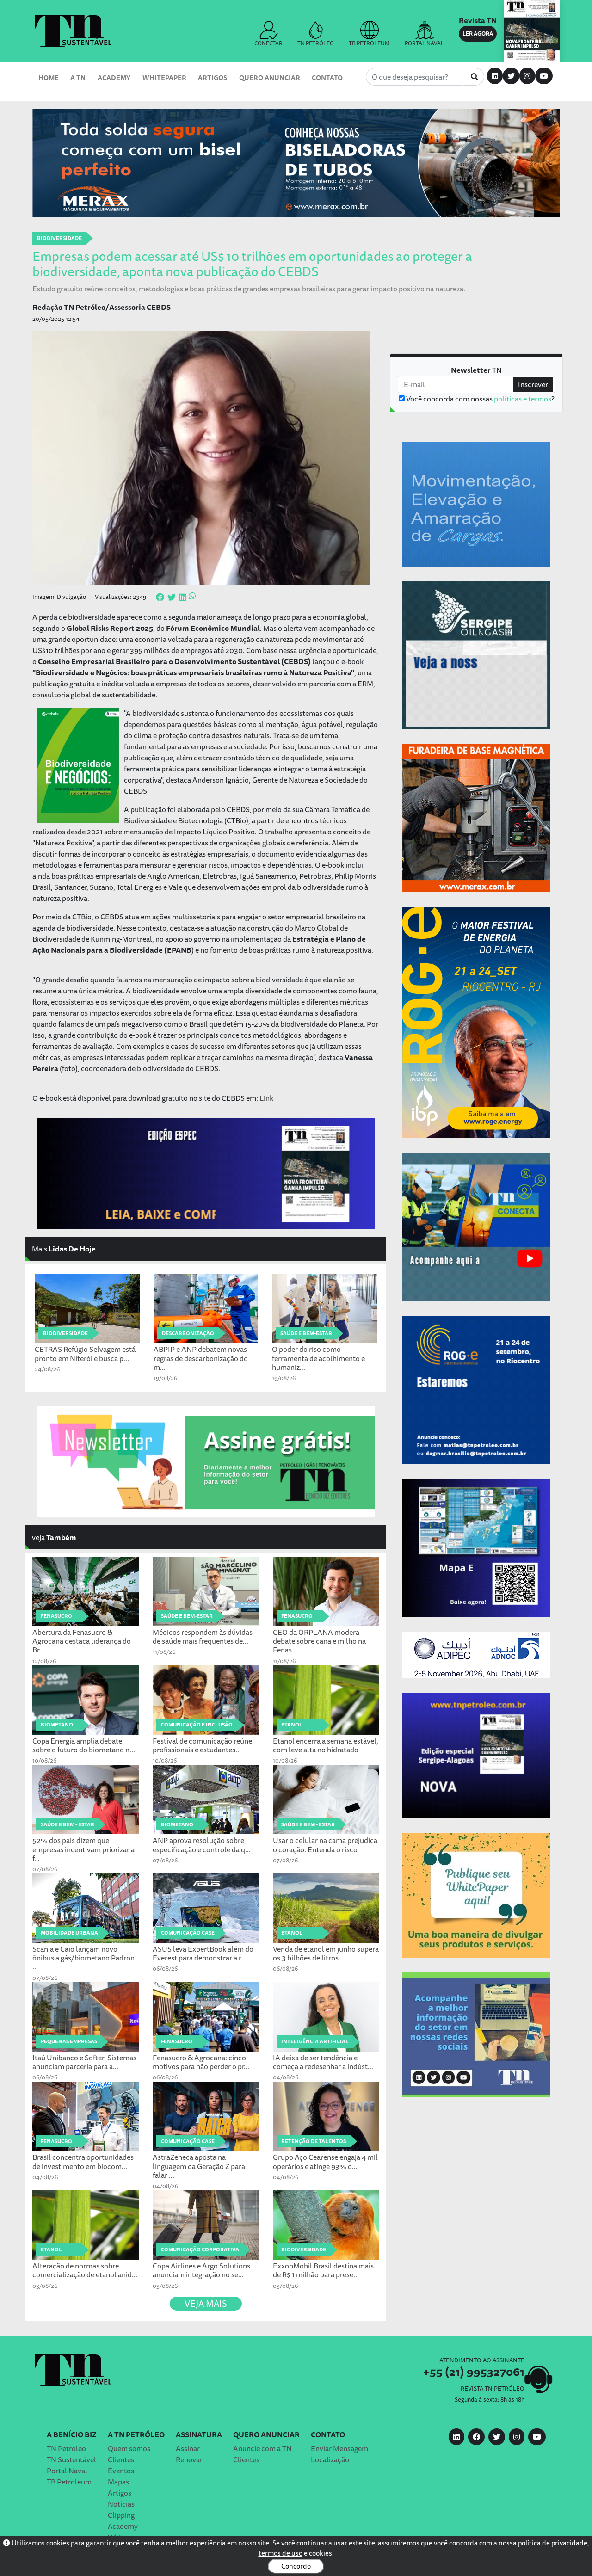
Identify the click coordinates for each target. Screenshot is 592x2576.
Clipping (121, 2515)
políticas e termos (523, 399)
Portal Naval (67, 2471)
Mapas (118, 2482)
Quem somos (129, 2448)
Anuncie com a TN (262, 2448)
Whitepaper (164, 77)
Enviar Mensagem (339, 2448)
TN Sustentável (71, 2459)
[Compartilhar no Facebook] (160, 598)
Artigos (213, 77)
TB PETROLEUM (369, 43)
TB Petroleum (69, 2482)
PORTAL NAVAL (424, 43)
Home (49, 77)
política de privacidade (553, 2543)
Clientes (121, 2459)
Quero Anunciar (270, 77)
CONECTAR (268, 43)
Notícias (121, 2504)
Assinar (188, 2448)
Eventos (121, 2471)
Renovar (189, 2459)
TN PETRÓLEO (316, 43)
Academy (114, 77)
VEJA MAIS (206, 2304)
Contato (327, 77)
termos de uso (281, 2553)
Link (266, 1098)
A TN (78, 77)
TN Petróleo (66, 2448)
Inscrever (533, 384)
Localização (330, 2459)
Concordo (296, 2566)
